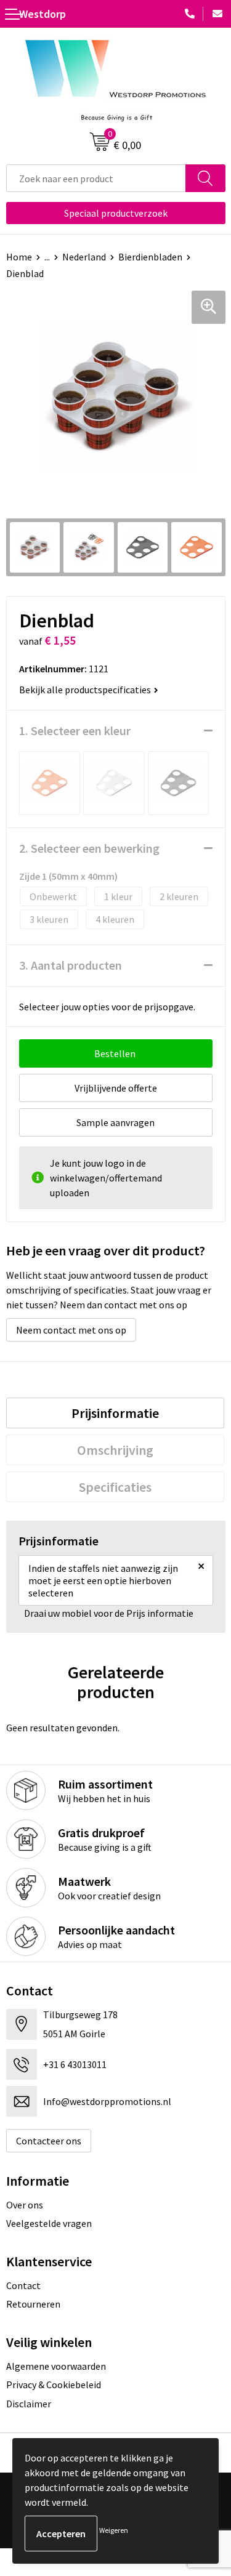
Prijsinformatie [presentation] (115, 1413)
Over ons (25, 2205)
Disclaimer (29, 2404)
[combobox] (96, 178)
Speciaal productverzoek (116, 213)
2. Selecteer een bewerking (89, 848)
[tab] (115, 1413)
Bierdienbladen (150, 257)
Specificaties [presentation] (115, 1487)
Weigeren (114, 2530)
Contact (23, 2285)
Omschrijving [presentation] (115, 1450)
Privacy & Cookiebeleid (54, 2385)
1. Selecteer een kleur (75, 731)
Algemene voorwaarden (56, 2366)
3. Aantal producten (71, 965)
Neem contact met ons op (71, 1330)
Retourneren (33, 2304)
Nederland (84, 257)
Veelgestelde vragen (49, 2223)
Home (19, 257)
